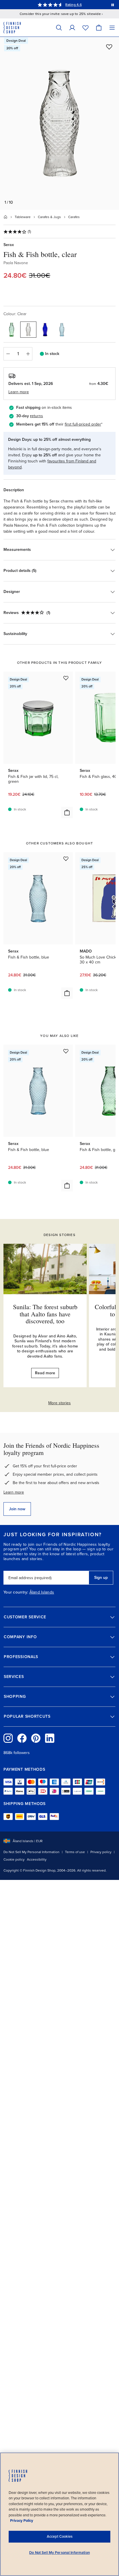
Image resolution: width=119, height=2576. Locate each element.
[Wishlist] (85, 28)
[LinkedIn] (50, 1738)
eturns (37, 416)
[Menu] (112, 28)
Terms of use (75, 1852)
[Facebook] (22, 1738)
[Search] (59, 28)
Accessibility (37, 1859)
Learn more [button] (19, 392)
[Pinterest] (36, 1738)
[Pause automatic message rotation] (113, 5)
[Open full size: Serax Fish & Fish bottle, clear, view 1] (59, 123)
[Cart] (99, 28)
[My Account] (72, 28)
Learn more (14, 1492)
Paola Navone (16, 263)
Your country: (16, 1592)
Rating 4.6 (73, 5)
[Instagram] (8, 1738)
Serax (9, 245)
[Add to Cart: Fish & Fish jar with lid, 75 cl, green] (67, 812)
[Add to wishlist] (109, 47)
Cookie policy (14, 1859)
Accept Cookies (60, 2537)
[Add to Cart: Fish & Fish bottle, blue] (67, 993)
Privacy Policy (22, 2521)
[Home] (5, 217)
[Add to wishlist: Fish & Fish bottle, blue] (66, 859)
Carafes (74, 217)
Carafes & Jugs (49, 217)
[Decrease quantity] (8, 354)
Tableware (23, 217)
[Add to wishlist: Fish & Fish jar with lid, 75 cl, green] (66, 678)
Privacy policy (101, 1852)
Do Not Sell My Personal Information (31, 1852)
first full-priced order (83, 424)
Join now (17, 1509)
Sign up (101, 1578)
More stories (59, 1403)
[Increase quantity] (28, 354)
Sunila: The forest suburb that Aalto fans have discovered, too (45, 1314)
